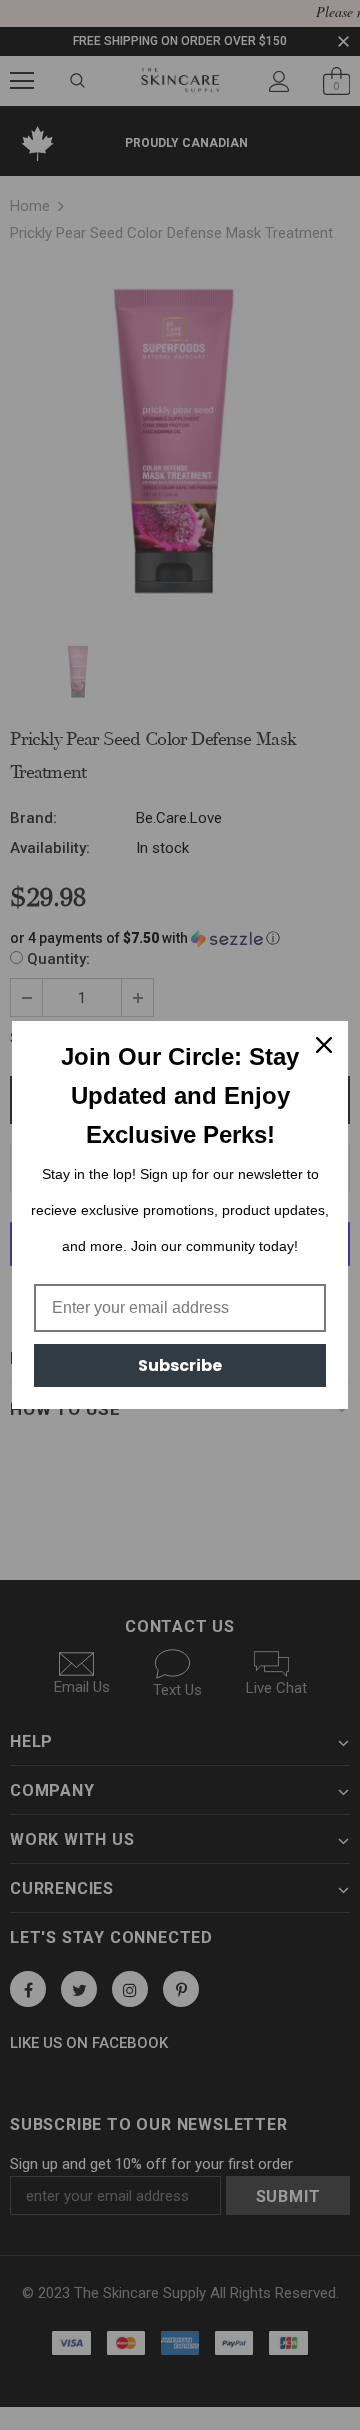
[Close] (324, 1045)
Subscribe (180, 1365)
